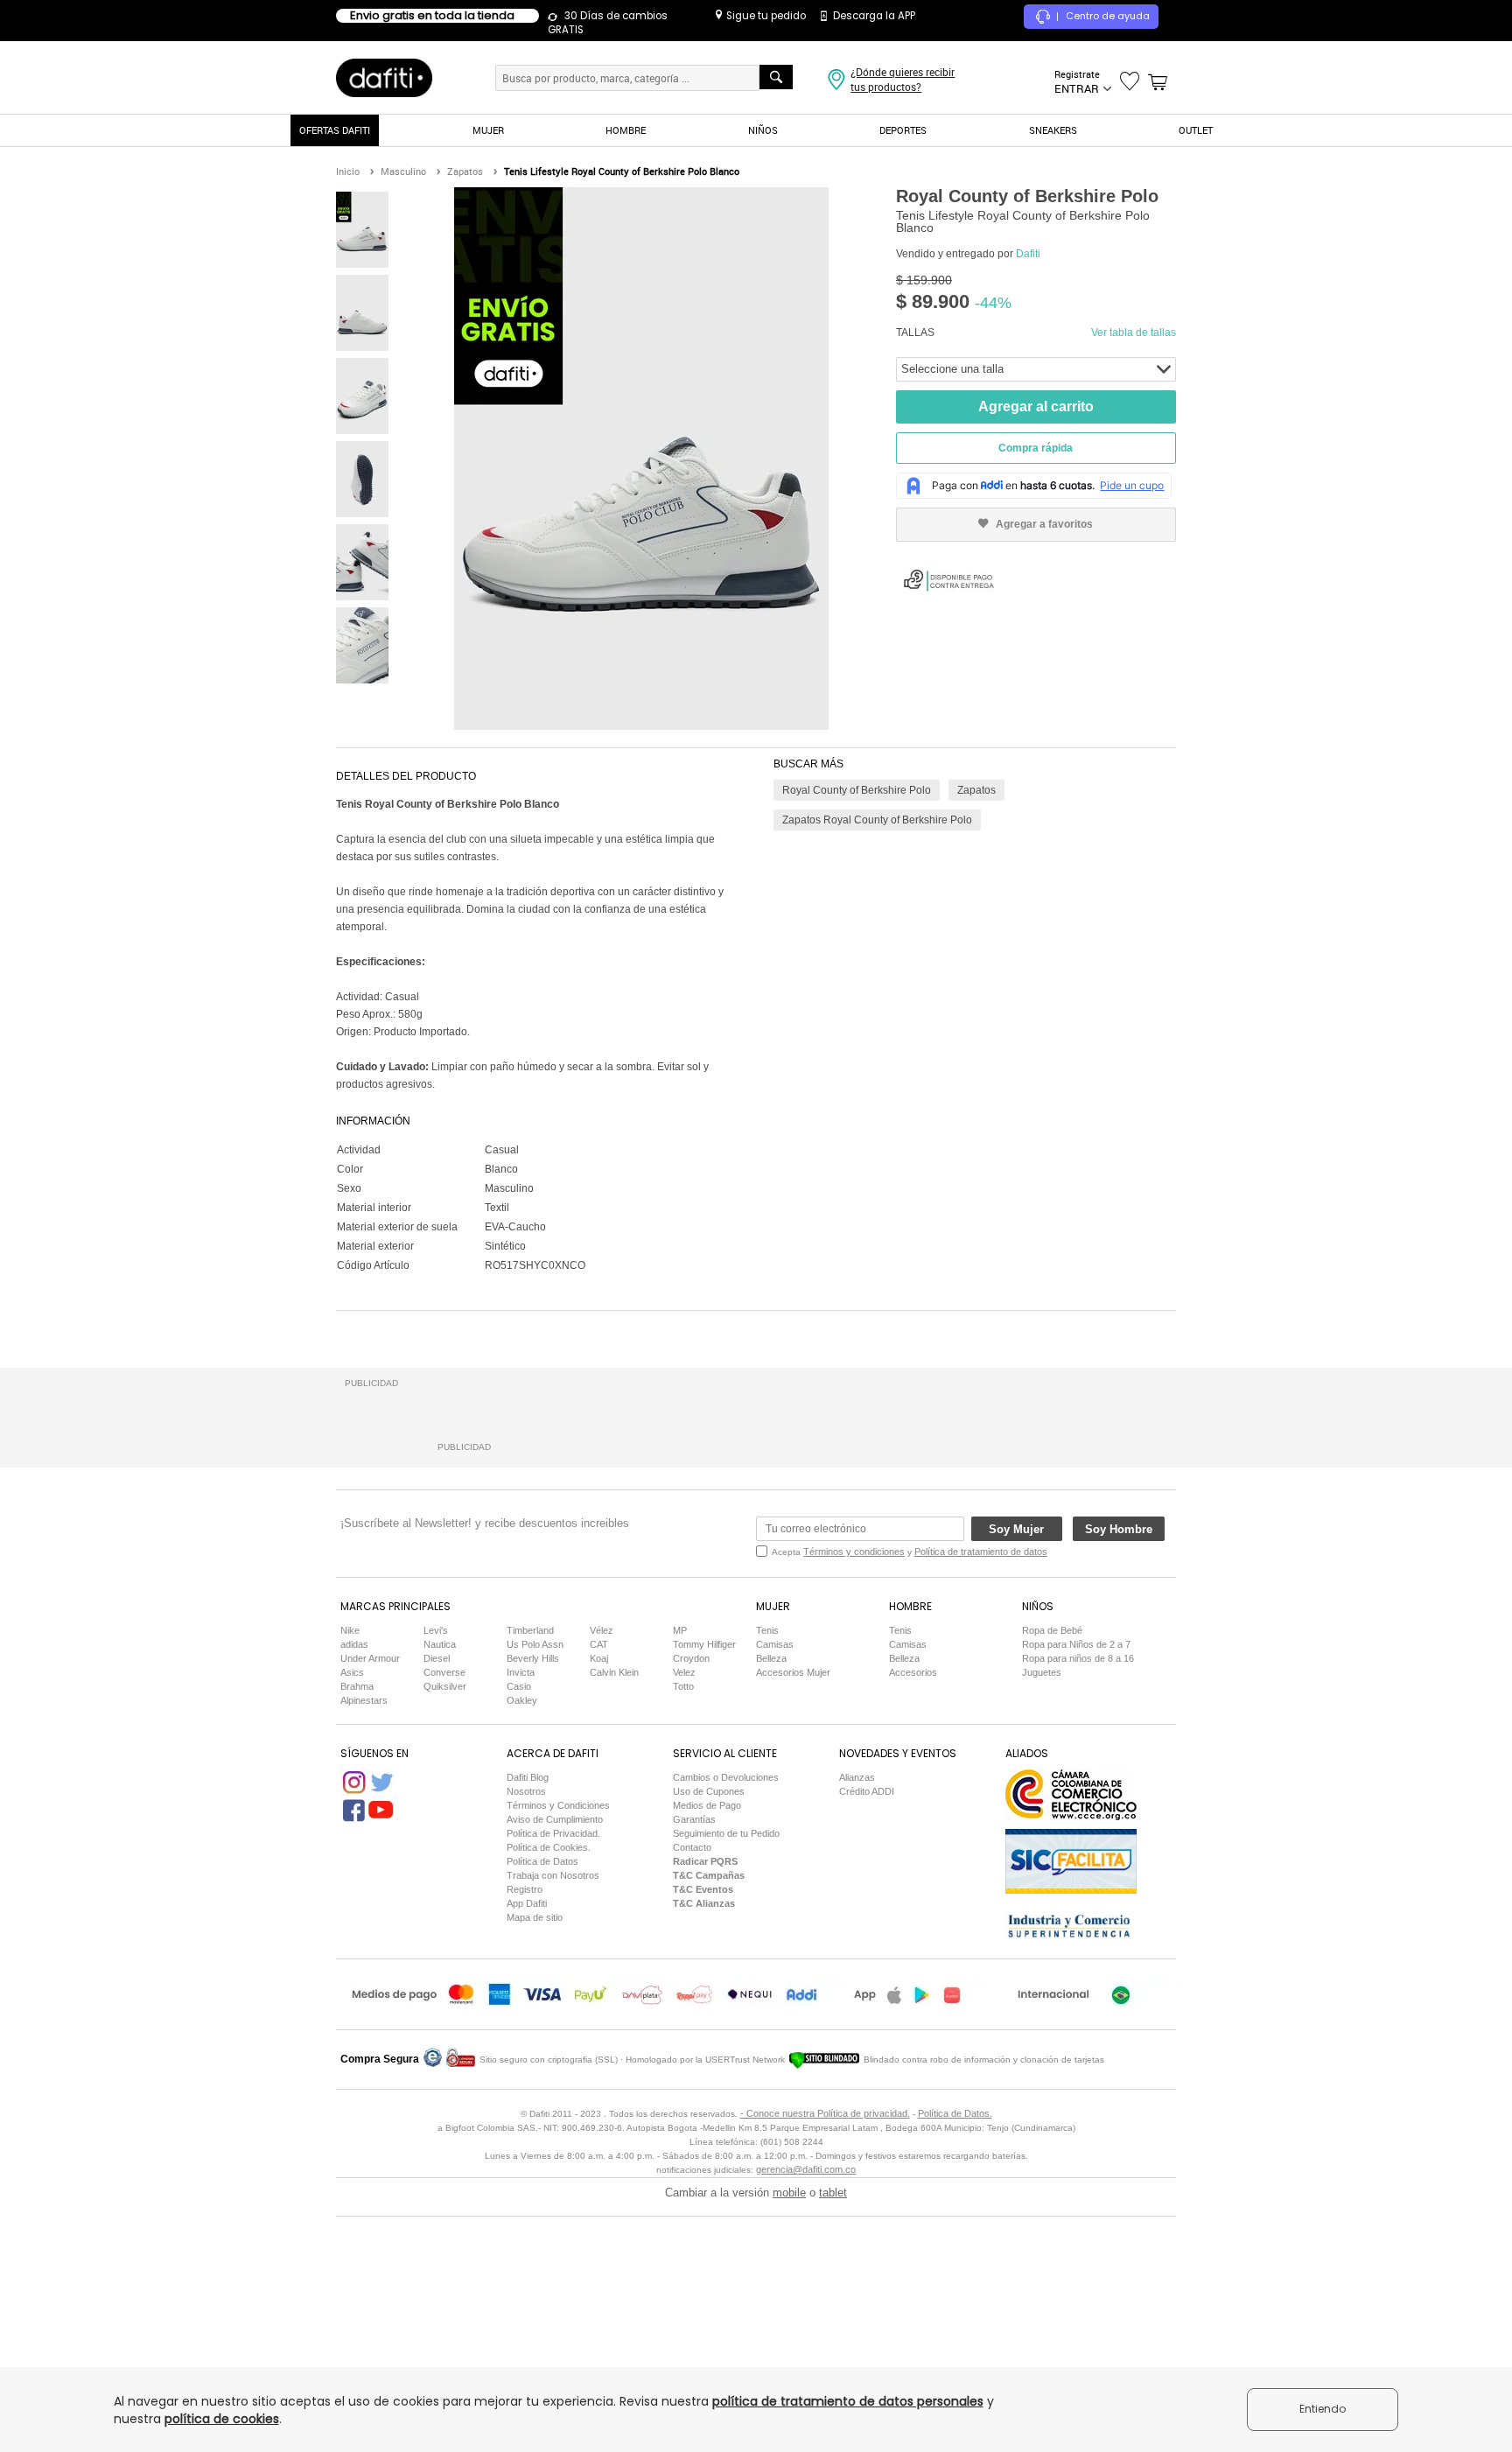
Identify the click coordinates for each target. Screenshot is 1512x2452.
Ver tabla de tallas (1134, 333)
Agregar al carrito (1036, 406)
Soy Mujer (1016, 1529)
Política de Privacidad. (553, 1833)
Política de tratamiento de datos (981, 1552)
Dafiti (1028, 254)
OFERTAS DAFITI (335, 130)
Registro (525, 1889)
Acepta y (910, 1552)
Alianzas (857, 1777)
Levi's (436, 1630)
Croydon (691, 1658)
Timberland (530, 1630)
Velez (684, 1672)
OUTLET (1196, 130)
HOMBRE (626, 130)
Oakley (522, 1700)
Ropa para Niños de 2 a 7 (1076, 1644)
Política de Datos (542, 1861)
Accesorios (913, 1672)
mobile (789, 2193)
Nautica (440, 1644)
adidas (354, 1644)
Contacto (692, 1847)
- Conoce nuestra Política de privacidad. (825, 2113)
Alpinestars (364, 1700)
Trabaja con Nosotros (553, 1875)
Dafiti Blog (528, 1777)
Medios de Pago (707, 1805)
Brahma (357, 1686)
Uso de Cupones (709, 1791)
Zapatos (976, 790)
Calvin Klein (614, 1672)
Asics (352, 1672)
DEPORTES (903, 130)
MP (680, 1630)
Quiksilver (445, 1686)
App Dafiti (527, 1903)
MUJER (488, 130)
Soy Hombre (1119, 1529)
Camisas (775, 1644)
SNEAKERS (1053, 130)
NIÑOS (763, 130)
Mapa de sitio (535, 1917)
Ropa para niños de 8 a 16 (1078, 1658)
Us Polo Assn (535, 1644)
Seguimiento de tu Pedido (726, 1833)
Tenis (767, 1630)
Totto (683, 1686)
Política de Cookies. (549, 1847)
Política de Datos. (955, 2113)
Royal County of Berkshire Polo (857, 790)
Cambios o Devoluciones (726, 1777)
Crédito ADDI (867, 1791)
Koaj (599, 1658)
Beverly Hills (533, 1658)
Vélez (602, 1630)
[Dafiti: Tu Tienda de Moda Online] (384, 77)
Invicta (521, 1672)
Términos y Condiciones (558, 1805)
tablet (833, 2193)
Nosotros (526, 1791)
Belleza (771, 1658)
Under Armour (370, 1658)
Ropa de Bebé (1052, 1630)
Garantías (694, 1819)
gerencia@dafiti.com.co (806, 2169)
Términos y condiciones (854, 1552)
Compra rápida (1036, 448)
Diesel (437, 1658)
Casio (519, 1686)
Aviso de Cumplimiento (555, 1819)
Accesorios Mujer (793, 1672)
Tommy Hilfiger (704, 1644)
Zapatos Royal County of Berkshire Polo (877, 820)
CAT (599, 1644)
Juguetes (1042, 1672)
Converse (444, 1672)
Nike (350, 1630)
